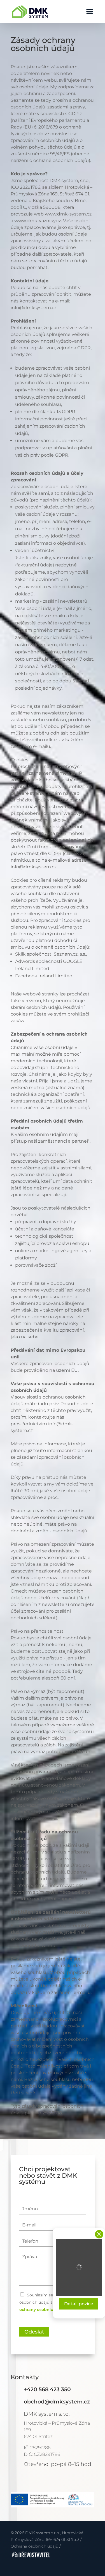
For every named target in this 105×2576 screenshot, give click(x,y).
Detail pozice (79, 2304)
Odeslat (34, 2332)
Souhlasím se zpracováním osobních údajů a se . (49, 2302)
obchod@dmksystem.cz (57, 2401)
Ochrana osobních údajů (34, 2546)
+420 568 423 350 (47, 2389)
